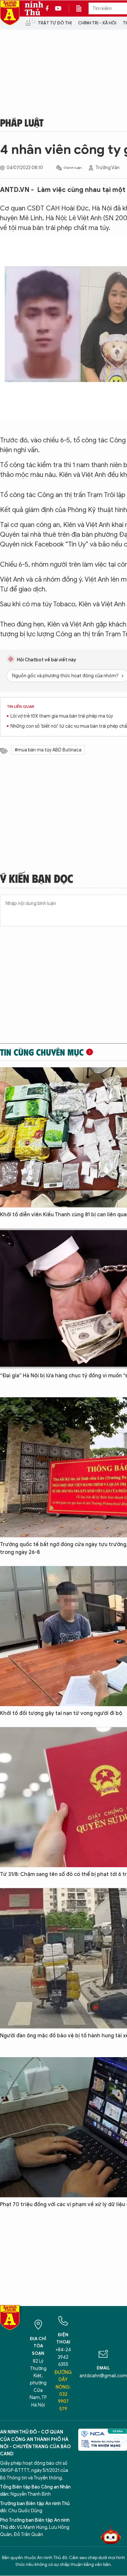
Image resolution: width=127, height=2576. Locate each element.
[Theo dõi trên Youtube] (58, 8)
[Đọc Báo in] (82, 8)
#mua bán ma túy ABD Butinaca (48, 750)
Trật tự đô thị (55, 23)
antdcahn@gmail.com (103, 2376)
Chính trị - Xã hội (97, 23)
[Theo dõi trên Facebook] (49, 8)
